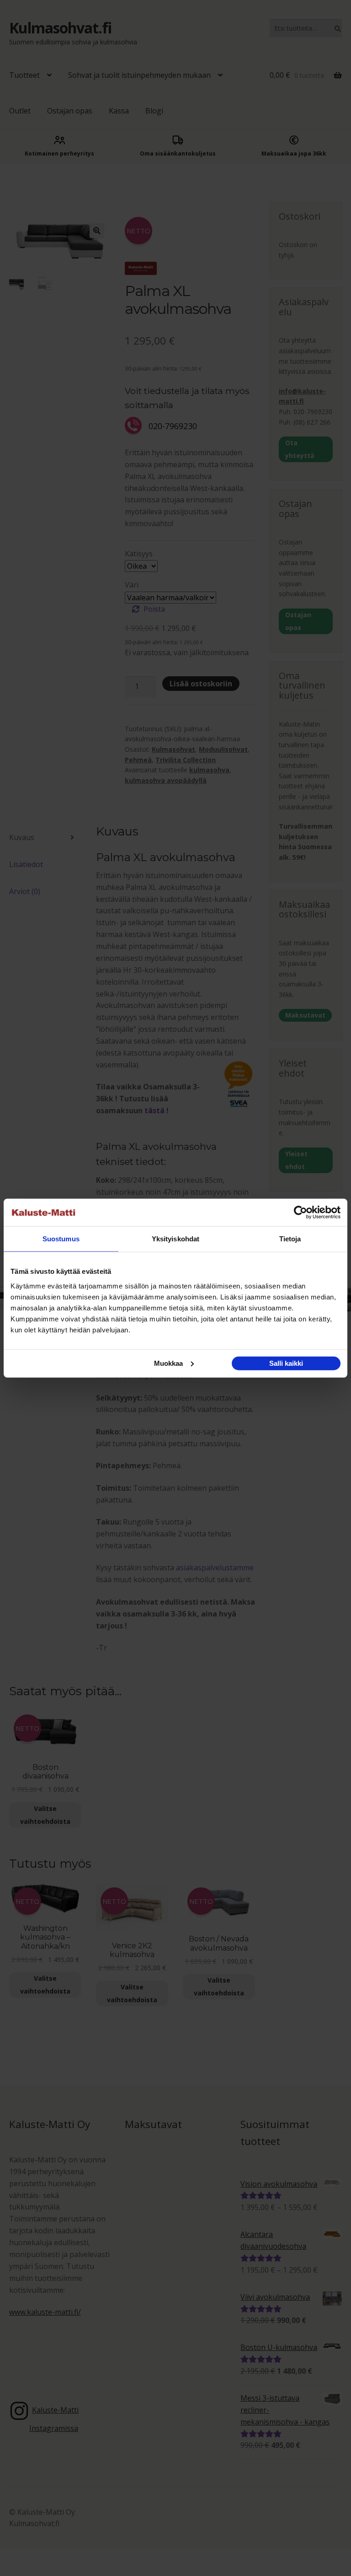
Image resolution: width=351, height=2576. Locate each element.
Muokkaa (168, 1363)
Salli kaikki (286, 1363)
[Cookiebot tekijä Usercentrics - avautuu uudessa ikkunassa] (300, 1213)
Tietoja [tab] (290, 1239)
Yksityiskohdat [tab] (175, 1239)
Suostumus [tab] (61, 1239)
